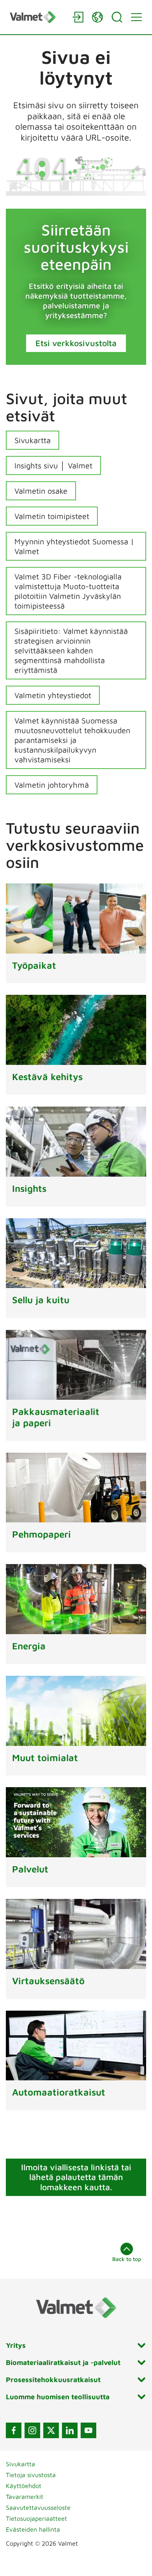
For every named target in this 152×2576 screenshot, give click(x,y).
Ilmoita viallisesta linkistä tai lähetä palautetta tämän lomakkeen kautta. (76, 2177)
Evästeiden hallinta (33, 2529)
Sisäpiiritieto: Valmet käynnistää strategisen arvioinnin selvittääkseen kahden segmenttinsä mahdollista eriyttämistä (71, 650)
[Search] (117, 17)
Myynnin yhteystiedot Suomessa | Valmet (74, 546)
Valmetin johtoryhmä (52, 785)
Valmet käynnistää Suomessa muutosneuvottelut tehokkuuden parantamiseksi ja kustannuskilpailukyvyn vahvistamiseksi (72, 740)
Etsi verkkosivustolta (76, 343)
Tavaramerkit (25, 2497)
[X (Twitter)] (51, 2430)
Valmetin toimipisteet (52, 516)
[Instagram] (32, 2430)
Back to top (127, 2259)
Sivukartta (33, 440)
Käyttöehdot (24, 2486)
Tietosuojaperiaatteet (36, 2518)
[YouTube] (88, 2430)
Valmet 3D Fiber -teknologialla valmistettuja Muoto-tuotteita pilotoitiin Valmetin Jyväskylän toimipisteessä (68, 591)
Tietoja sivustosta (31, 2475)
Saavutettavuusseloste (38, 2507)
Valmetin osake (41, 491)
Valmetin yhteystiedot (53, 695)
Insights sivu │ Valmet (53, 465)
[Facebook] (14, 2430)
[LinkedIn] (70, 2430)
